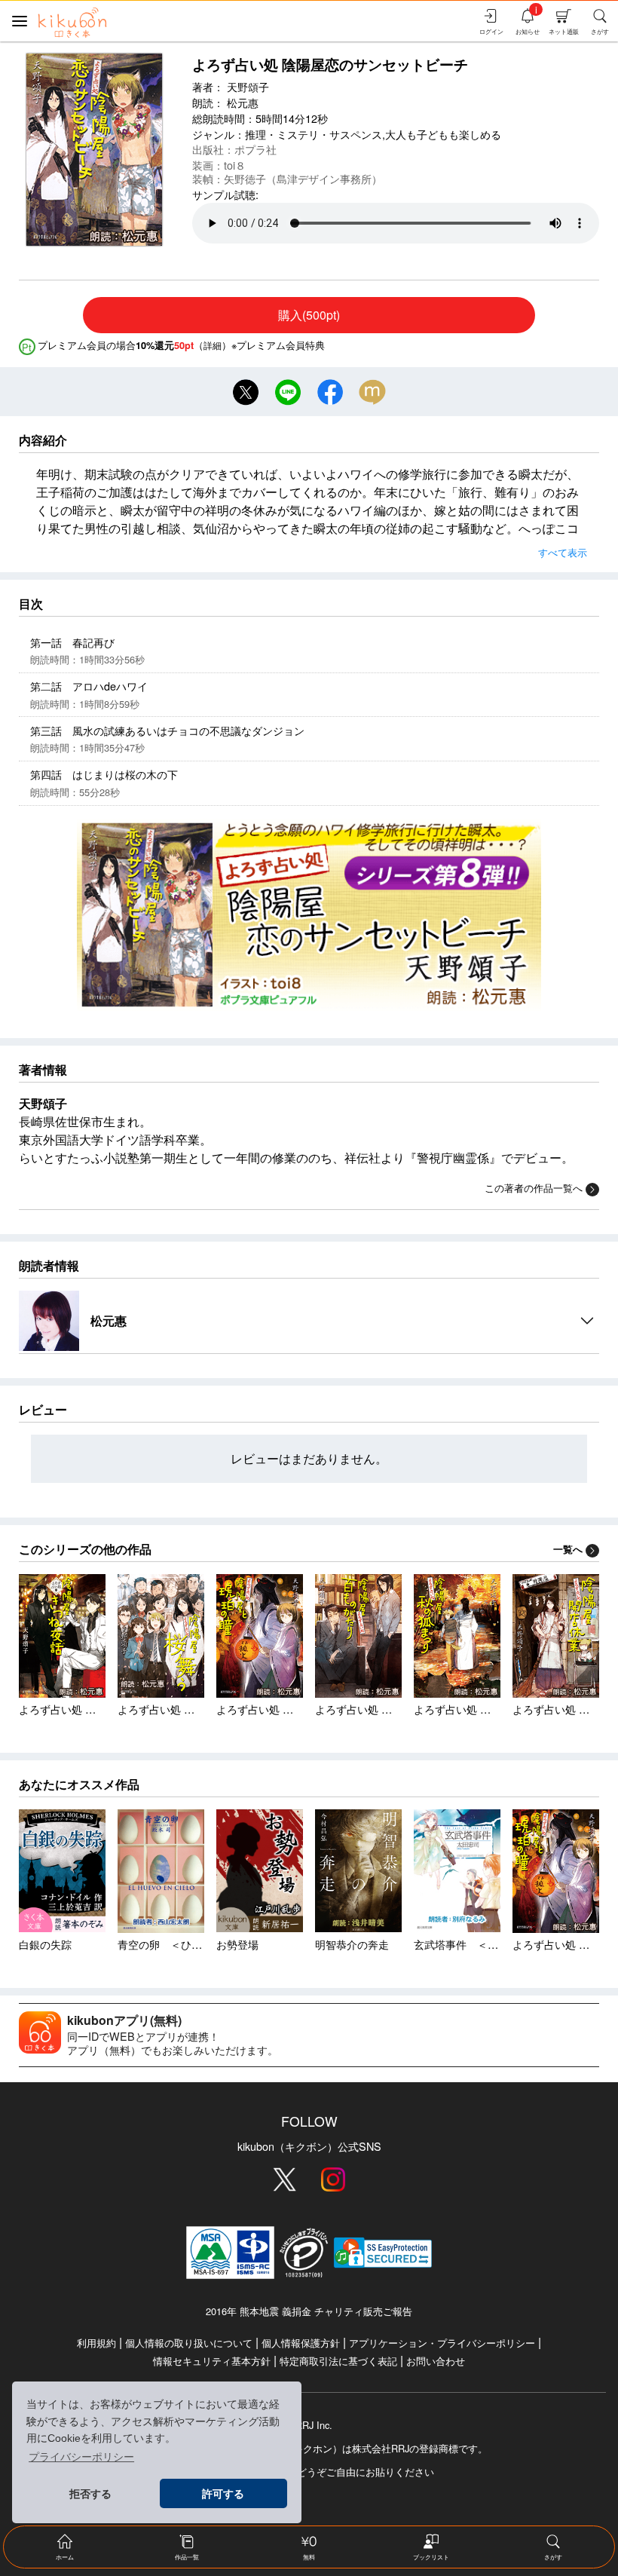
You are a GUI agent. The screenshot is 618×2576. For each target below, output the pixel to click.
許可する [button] (223, 2494)
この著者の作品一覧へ (534, 1188)
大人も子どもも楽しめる (443, 134)
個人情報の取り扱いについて (189, 2343)
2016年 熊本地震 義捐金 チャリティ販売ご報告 (309, 2311)
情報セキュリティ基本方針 (212, 2361)
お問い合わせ (436, 2361)
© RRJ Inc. (309, 2425)
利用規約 (96, 2343)
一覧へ (568, 1549)
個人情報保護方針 (301, 2343)
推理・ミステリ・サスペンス (314, 134)
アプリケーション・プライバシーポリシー (442, 2343)
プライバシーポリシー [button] (81, 2457)
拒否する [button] (90, 2494)
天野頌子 (248, 86)
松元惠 (243, 102)
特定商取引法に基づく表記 (338, 2361)
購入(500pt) (309, 315)
